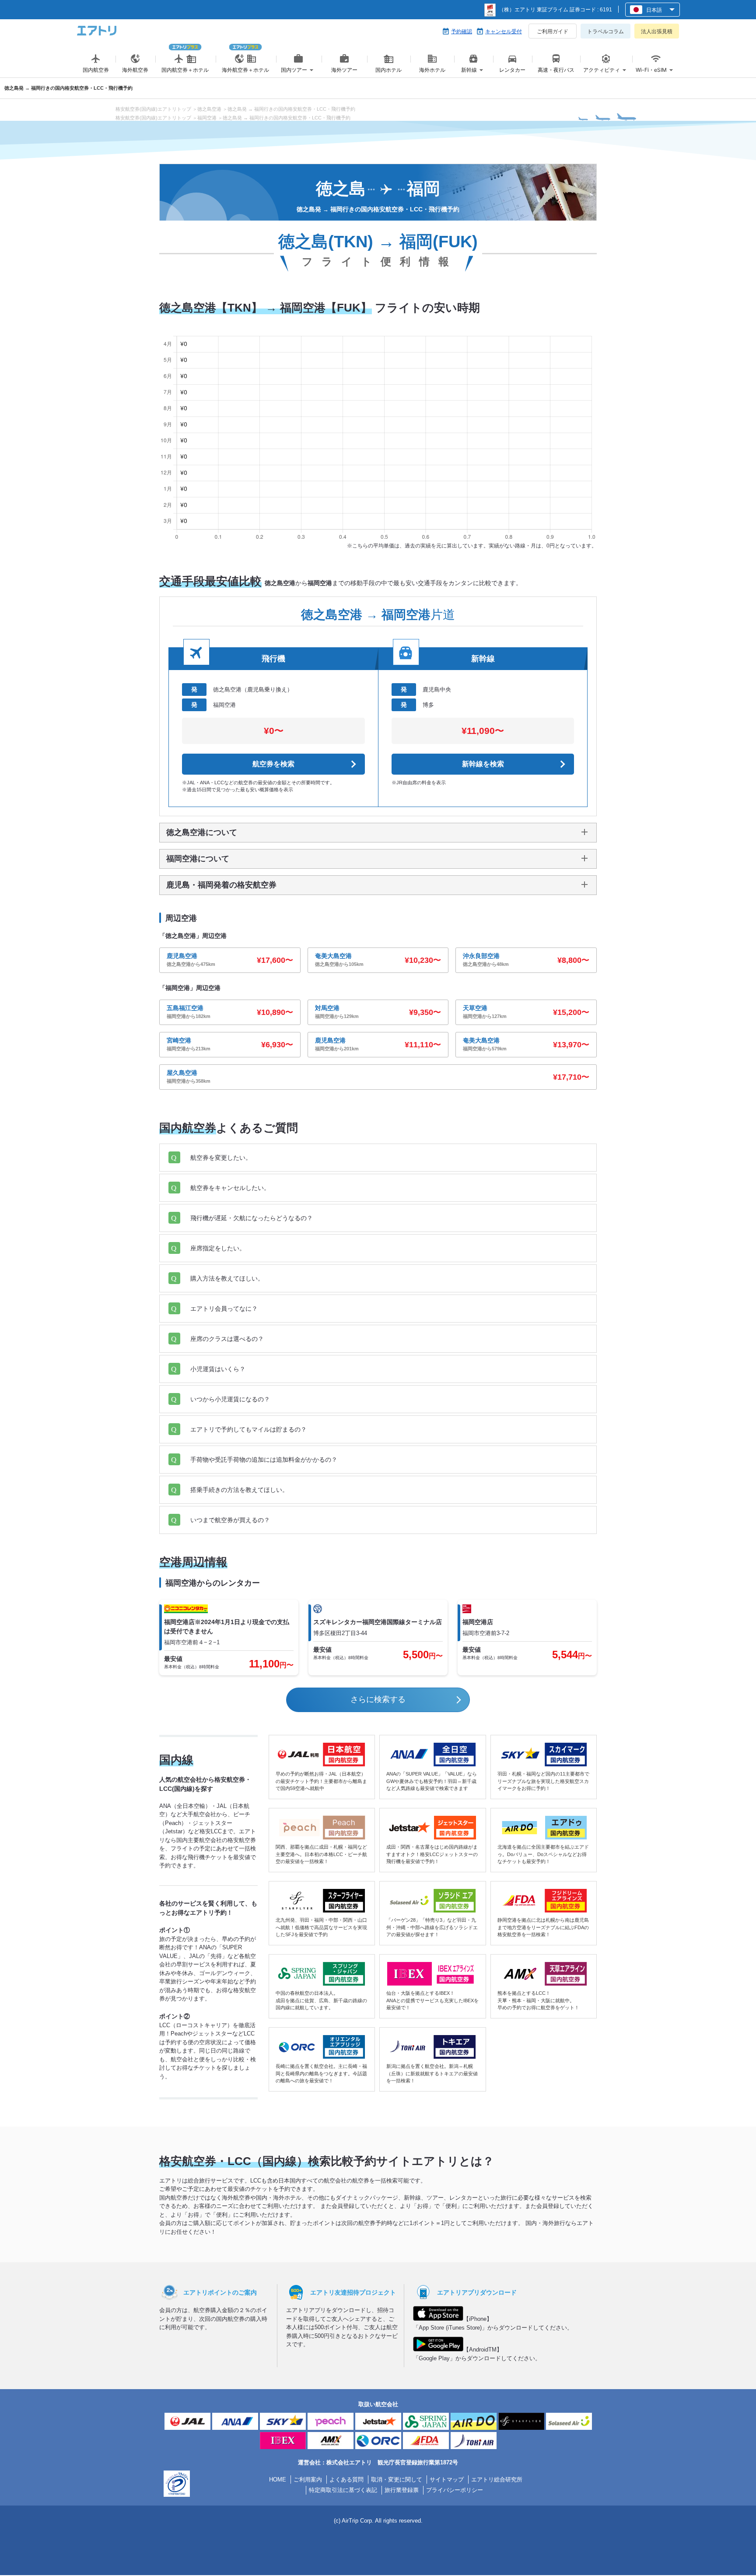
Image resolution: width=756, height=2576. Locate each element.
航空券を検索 (273, 764)
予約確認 (462, 32)
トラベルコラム (605, 32)
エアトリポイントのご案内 (220, 2292)
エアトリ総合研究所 (497, 2479)
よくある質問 (346, 2479)
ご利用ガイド (553, 32)
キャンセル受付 (504, 32)
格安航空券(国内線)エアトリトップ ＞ (156, 109)
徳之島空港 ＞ (212, 109)
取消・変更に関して (397, 2479)
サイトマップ (447, 2479)
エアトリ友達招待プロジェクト (353, 2292)
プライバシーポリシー (455, 2490)
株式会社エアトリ (349, 2462)
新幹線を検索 (483, 764)
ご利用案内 (308, 2479)
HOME (278, 2479)
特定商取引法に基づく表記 (343, 2490)
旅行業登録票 (402, 2490)
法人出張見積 (657, 32)
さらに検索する (378, 1699)
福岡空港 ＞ (210, 118)
